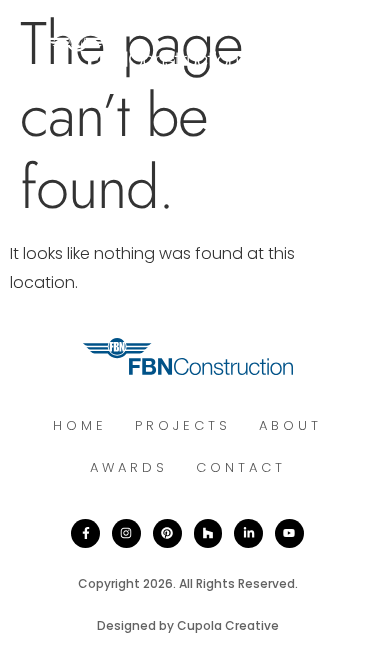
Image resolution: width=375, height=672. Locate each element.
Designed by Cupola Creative (188, 625)
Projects (183, 425)
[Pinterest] (167, 533)
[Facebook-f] (85, 533)
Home (80, 425)
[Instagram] (126, 533)
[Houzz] (208, 533)
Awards (129, 467)
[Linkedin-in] (248, 533)
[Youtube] (289, 533)
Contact (241, 467)
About (290, 425)
